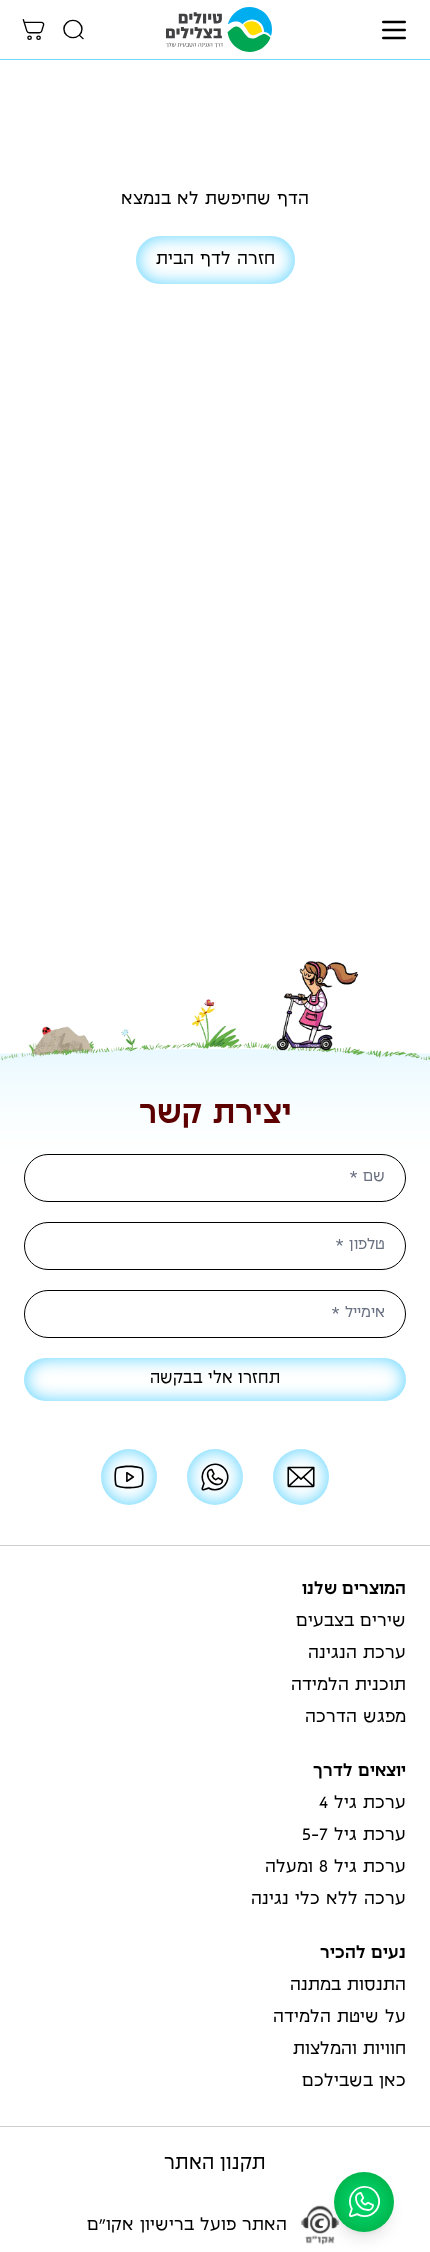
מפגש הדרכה (355, 1718)
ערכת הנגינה (357, 1654)
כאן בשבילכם (354, 2082)
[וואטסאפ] (215, 1477)
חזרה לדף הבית (215, 260)
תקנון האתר (215, 2164)
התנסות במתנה (348, 1986)
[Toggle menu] (394, 30)
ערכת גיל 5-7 (354, 1836)
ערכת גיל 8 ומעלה (335, 1868)
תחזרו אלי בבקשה (215, 1379)
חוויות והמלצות (349, 2050)
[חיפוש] (73, 30)
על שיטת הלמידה (339, 2018)
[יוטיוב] (129, 1477)
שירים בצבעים (351, 1622)
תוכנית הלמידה (348, 1686)
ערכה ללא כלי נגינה (328, 1900)
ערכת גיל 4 (362, 1804)
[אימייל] (301, 1477)
